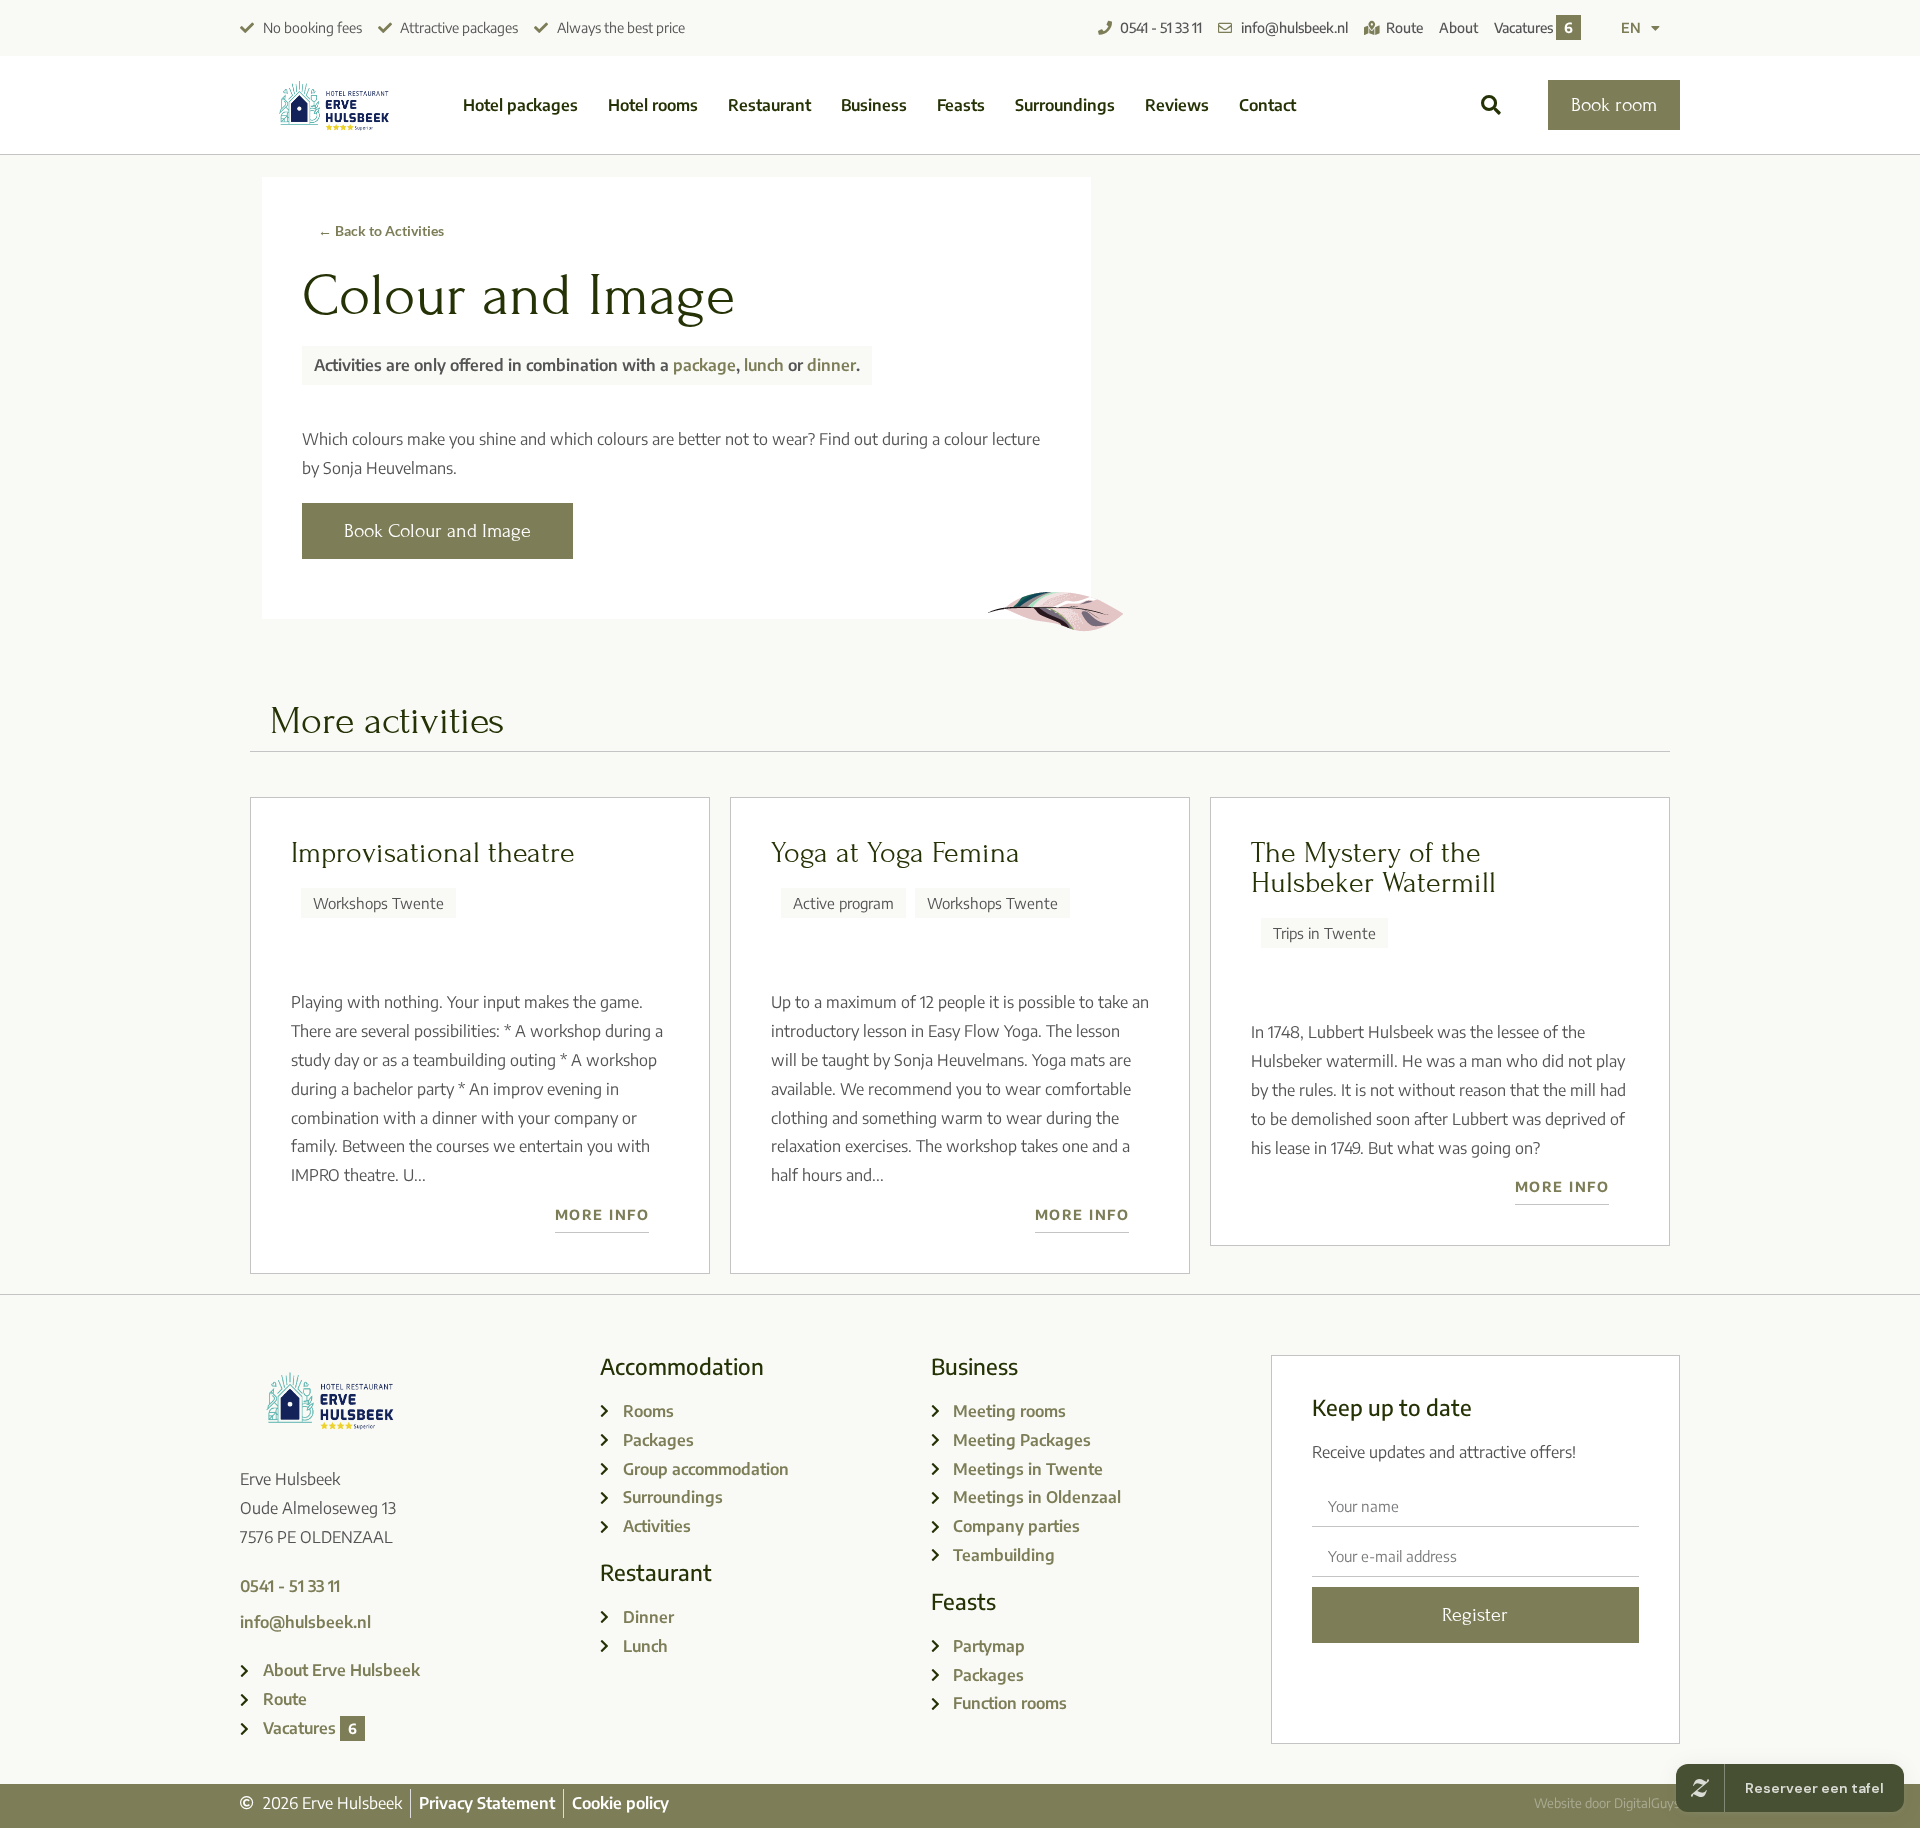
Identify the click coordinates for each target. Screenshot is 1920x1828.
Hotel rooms (653, 105)
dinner (831, 365)
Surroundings (1065, 105)
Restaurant (769, 105)
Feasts (961, 105)
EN (1631, 27)
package (704, 365)
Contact (1267, 105)
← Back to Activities (381, 230)
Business (874, 105)
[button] (1491, 105)
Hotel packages (520, 105)
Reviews (1177, 105)
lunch (764, 365)
